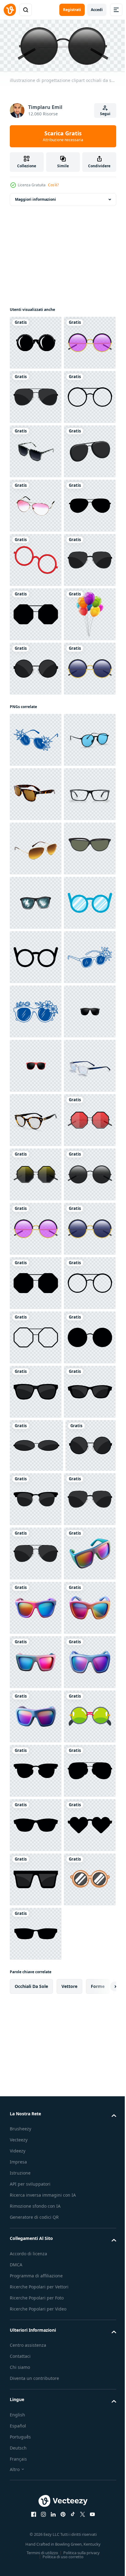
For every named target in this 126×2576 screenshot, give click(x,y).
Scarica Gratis (63, 136)
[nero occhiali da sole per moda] (36, 1390)
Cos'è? (53, 185)
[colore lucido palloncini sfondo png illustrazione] (36, 938)
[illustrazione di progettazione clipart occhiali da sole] (36, 449)
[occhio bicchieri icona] (36, 1498)
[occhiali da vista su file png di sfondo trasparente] (36, 558)
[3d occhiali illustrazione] (36, 612)
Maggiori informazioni (35, 197)
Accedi (97, 10)
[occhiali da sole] (36, 341)
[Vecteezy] (10, 10)
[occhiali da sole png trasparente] (36, 1716)
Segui (105, 114)
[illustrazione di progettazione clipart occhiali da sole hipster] (36, 395)
